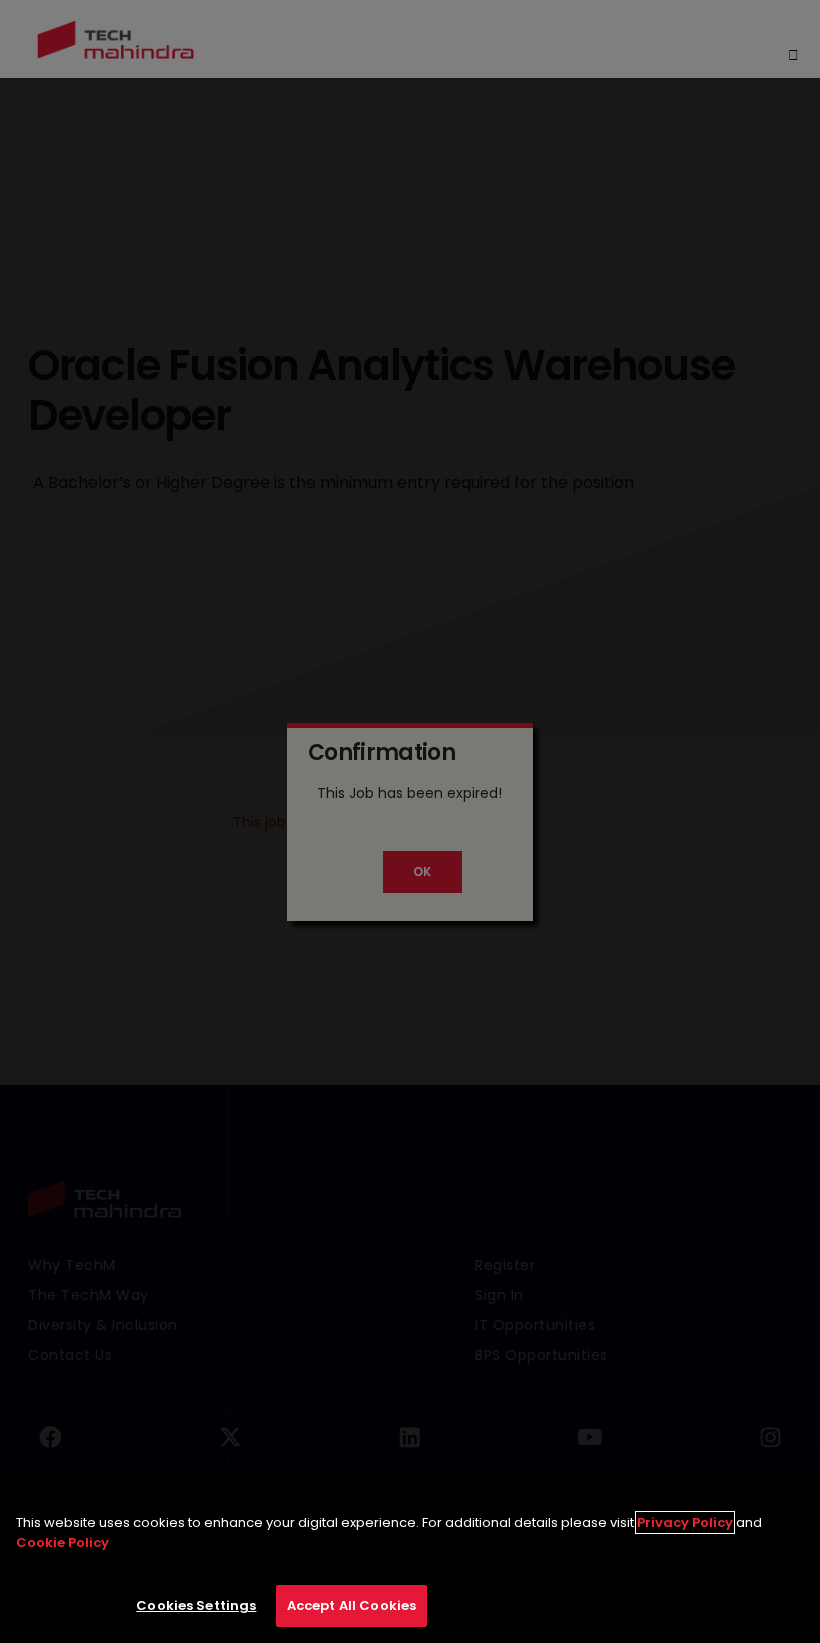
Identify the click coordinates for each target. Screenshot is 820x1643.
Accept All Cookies (351, 1605)
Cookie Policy (62, 1542)
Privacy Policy (685, 1522)
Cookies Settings (196, 1605)
